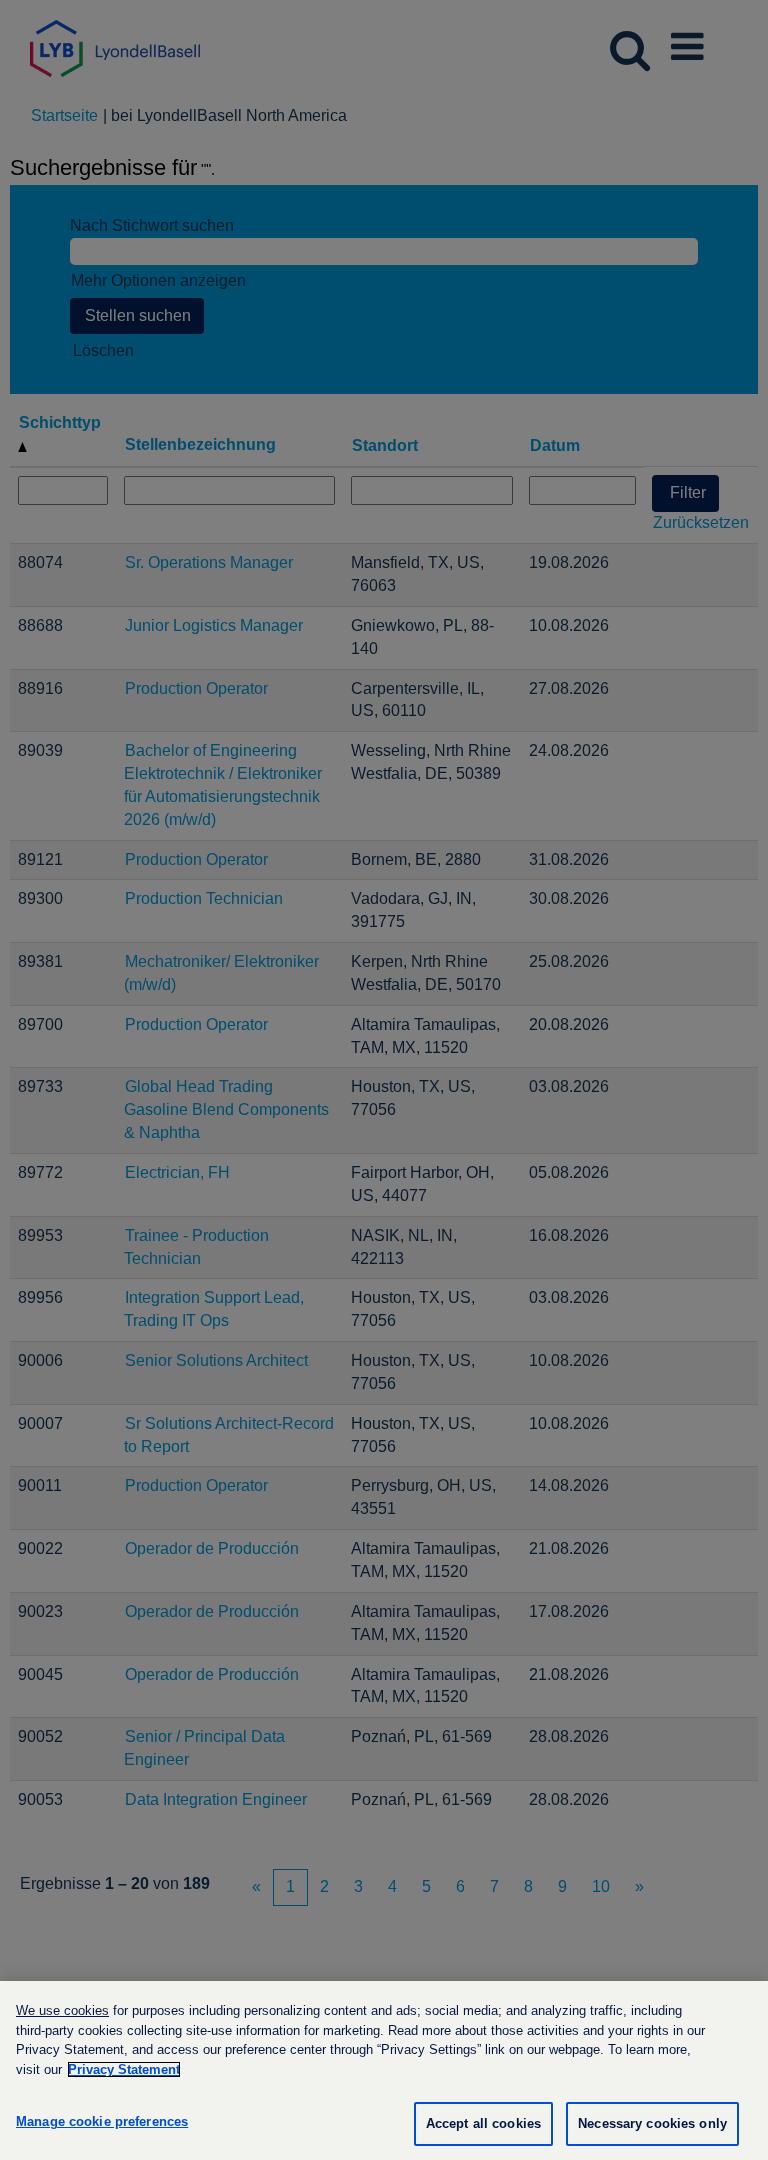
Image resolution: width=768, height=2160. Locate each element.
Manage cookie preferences (102, 2121)
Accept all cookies (483, 2123)
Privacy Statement (124, 2069)
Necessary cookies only (652, 2123)
